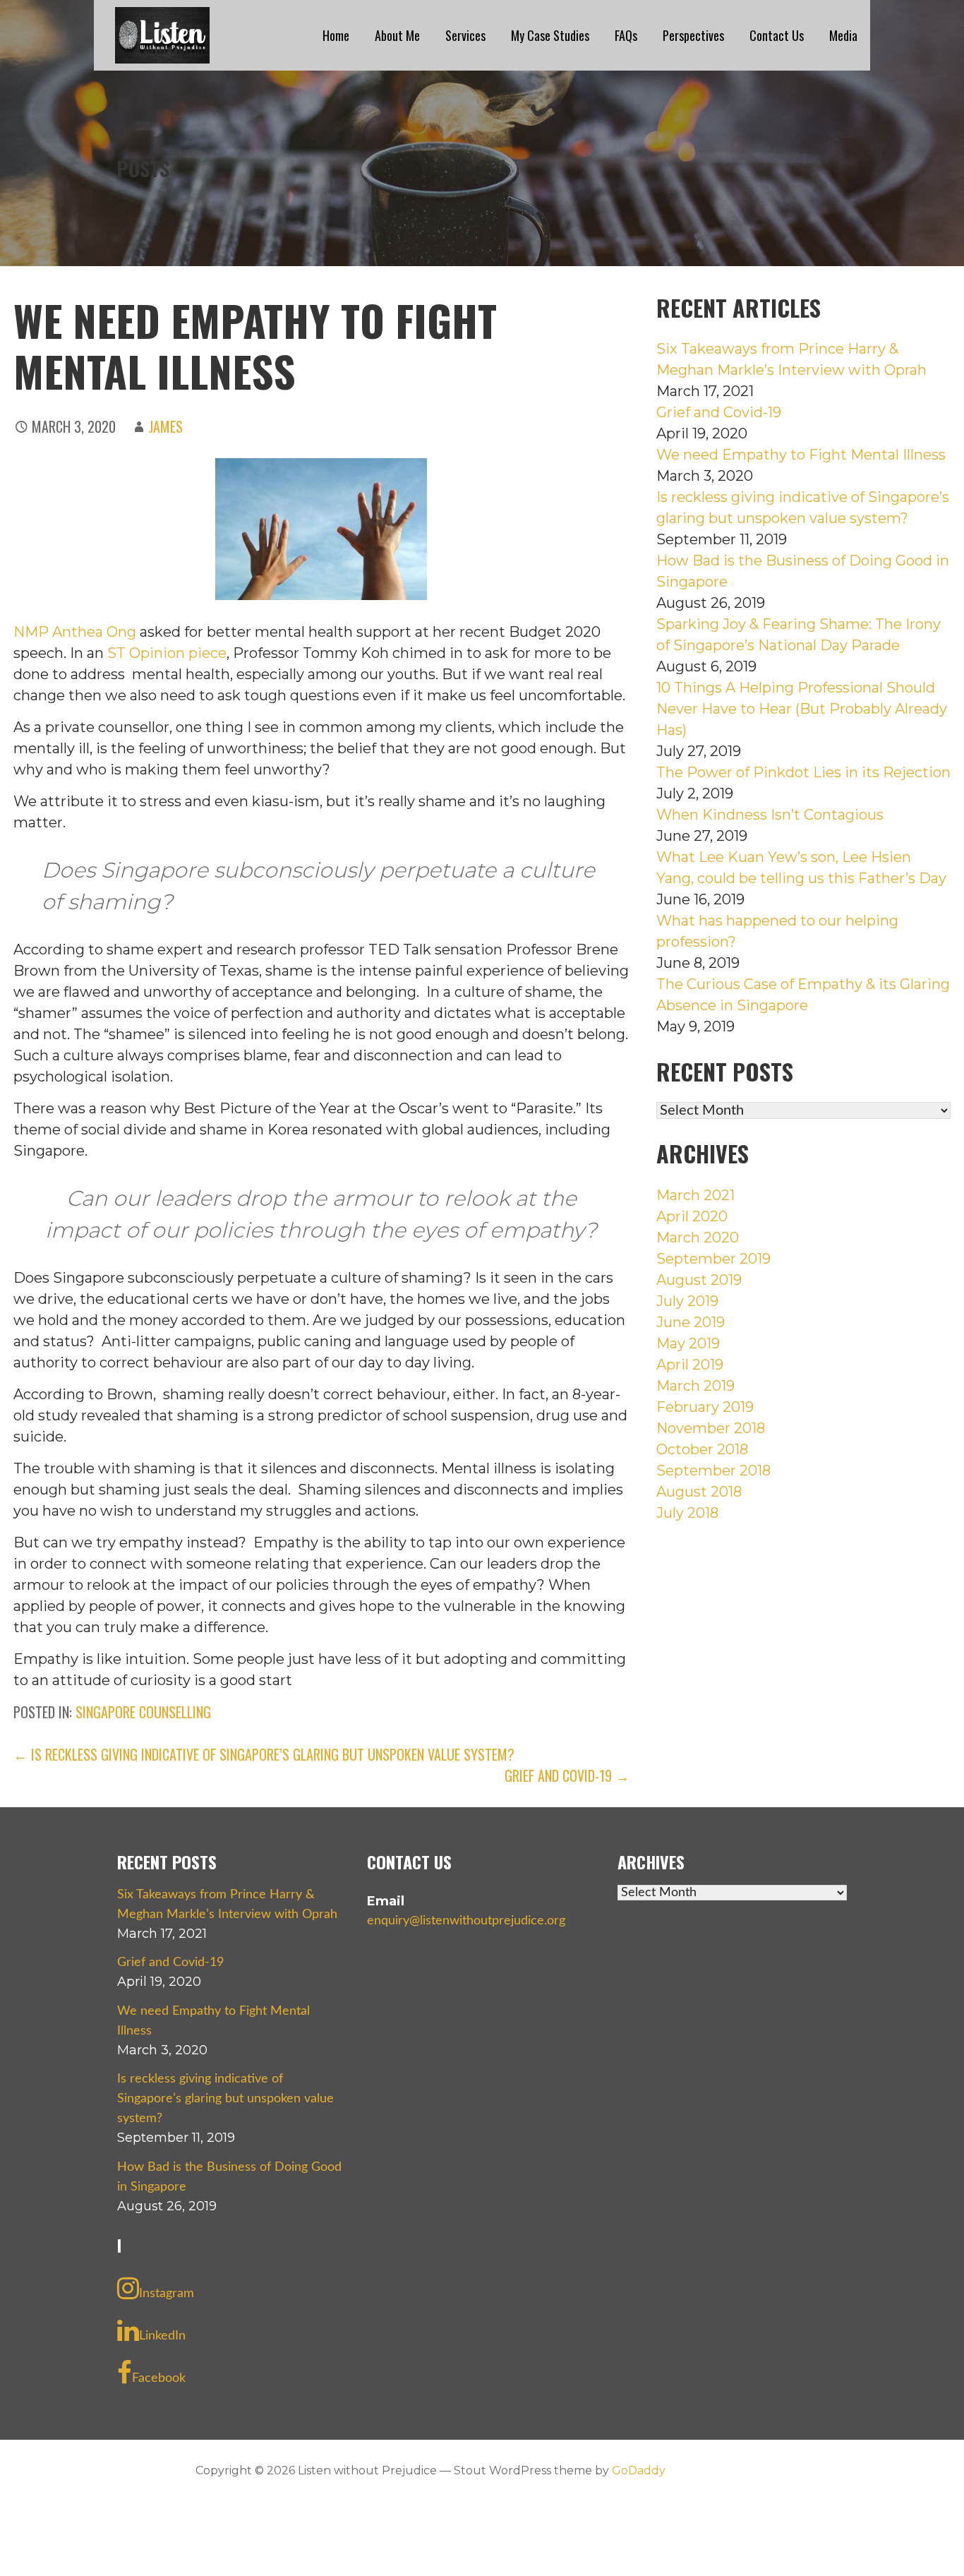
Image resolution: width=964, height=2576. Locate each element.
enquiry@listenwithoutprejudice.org (466, 1921)
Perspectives (693, 35)
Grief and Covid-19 (719, 412)
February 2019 (705, 1407)
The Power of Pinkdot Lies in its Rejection (803, 772)
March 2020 (698, 1238)
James (166, 426)
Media (843, 35)
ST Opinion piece (167, 653)
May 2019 (688, 1343)
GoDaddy (639, 2470)
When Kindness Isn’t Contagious (770, 815)
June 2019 (691, 1322)
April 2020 (692, 1216)
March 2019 (695, 1386)
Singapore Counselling (143, 1712)
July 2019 (687, 1301)
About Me (397, 35)
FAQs (626, 35)
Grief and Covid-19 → (567, 1775)
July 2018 (687, 1513)
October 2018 (702, 1449)
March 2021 (695, 1195)
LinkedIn (162, 2336)
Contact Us (777, 35)
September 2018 (713, 1470)
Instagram (167, 2294)
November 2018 (711, 1428)
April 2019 (690, 1365)
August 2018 (699, 1492)
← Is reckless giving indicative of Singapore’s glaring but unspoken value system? (264, 1754)
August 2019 (699, 1280)
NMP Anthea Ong (75, 632)
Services (465, 35)
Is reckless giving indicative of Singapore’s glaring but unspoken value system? (225, 2099)
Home (336, 35)
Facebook (159, 2378)
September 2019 (713, 1259)
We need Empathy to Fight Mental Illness (801, 455)
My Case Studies (550, 35)
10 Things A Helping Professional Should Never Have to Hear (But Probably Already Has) (802, 709)
